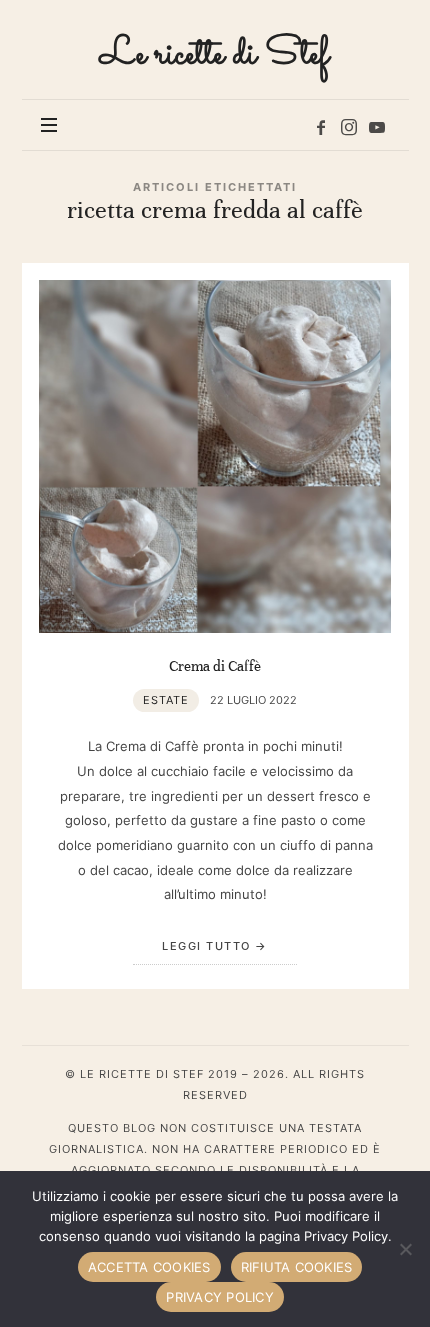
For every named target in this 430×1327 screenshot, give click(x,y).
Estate (166, 700)
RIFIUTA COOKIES (297, 1267)
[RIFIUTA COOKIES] (405, 1249)
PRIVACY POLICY (220, 1297)
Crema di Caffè (215, 666)
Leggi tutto (206, 946)
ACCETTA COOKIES (149, 1267)
